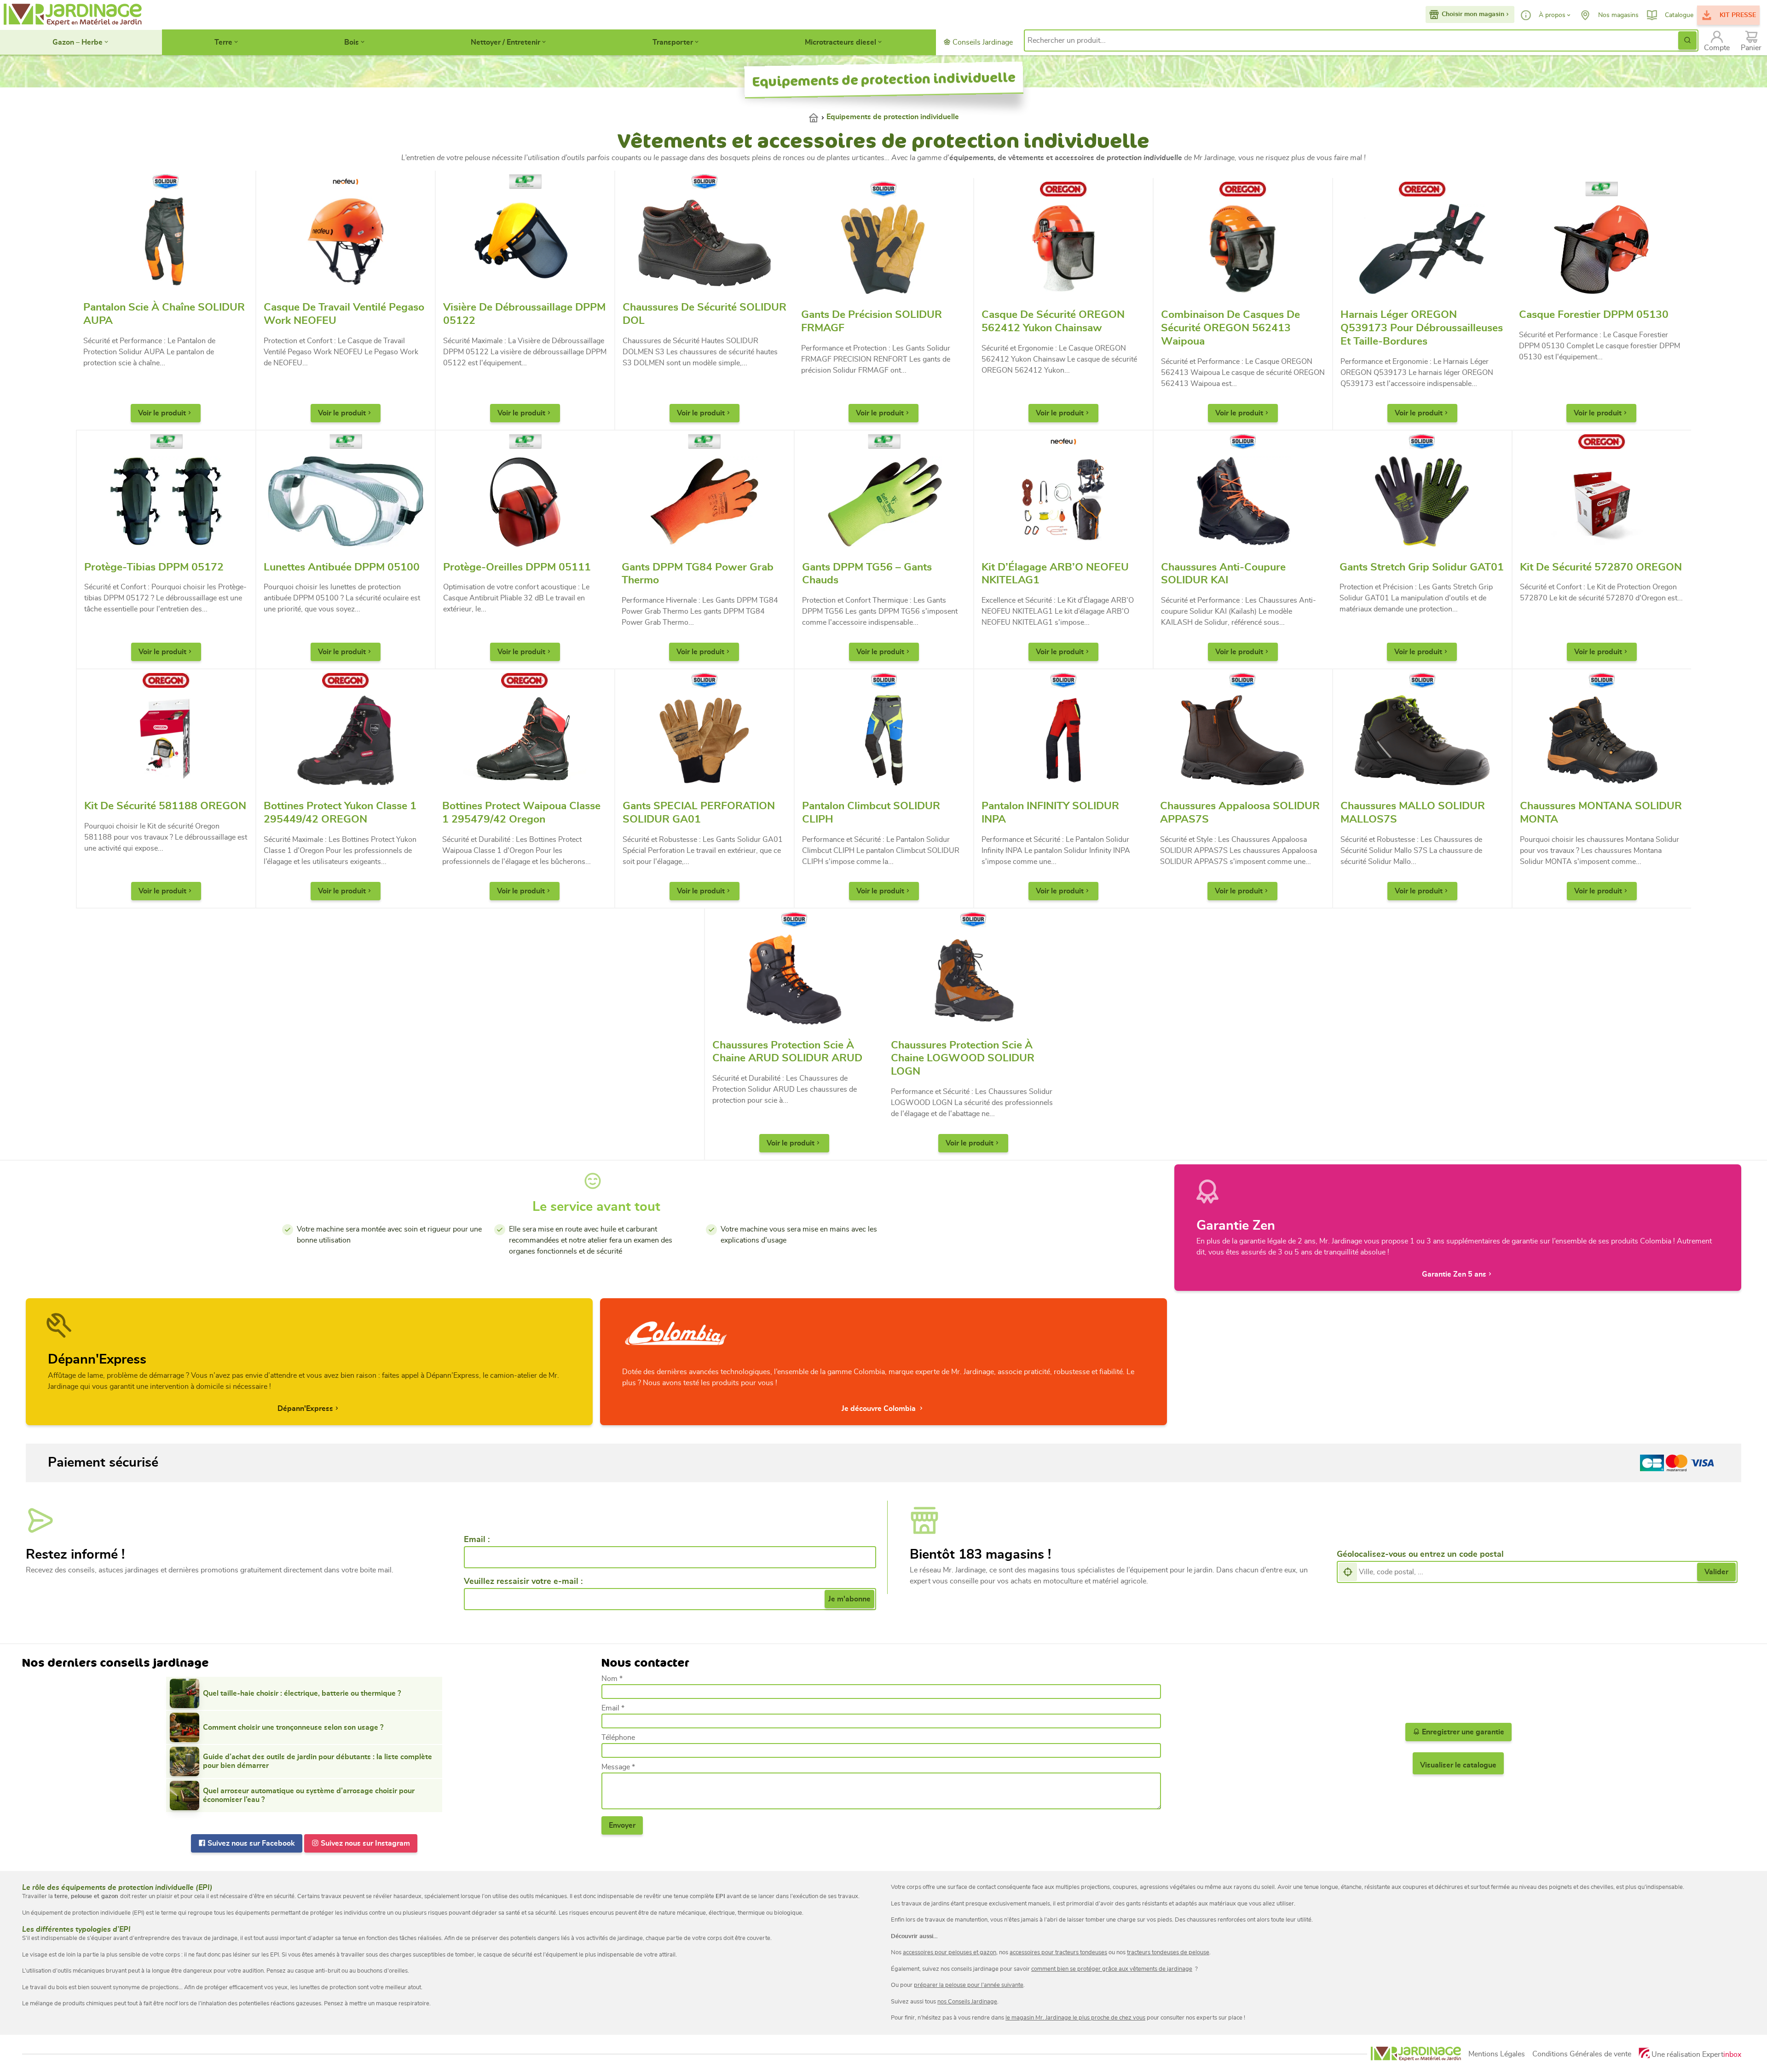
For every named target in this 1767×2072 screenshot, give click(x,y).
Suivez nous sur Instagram (364, 1843)
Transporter (673, 42)
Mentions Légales (1497, 2054)
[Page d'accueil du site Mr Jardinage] (72, 15)
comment (1043, 1969)
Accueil (817, 117)
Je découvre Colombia (880, 1409)
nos (943, 2002)
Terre (223, 42)
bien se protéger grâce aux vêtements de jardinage (1124, 1969)
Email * (613, 1708)
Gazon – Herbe (78, 42)
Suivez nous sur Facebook (250, 1843)
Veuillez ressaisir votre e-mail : (523, 1582)
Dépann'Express (305, 1409)
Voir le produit (162, 413)
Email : (477, 1540)
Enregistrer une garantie (1462, 1732)
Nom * (612, 1679)
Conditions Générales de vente (1582, 2054)
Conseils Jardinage (982, 42)
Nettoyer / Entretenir (505, 42)
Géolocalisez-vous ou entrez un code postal (1420, 1554)
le (1008, 2018)
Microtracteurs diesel (840, 42)
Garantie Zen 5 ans (1454, 1274)
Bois (352, 42)
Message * (618, 1767)
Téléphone (618, 1738)
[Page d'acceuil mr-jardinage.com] (1416, 2054)
